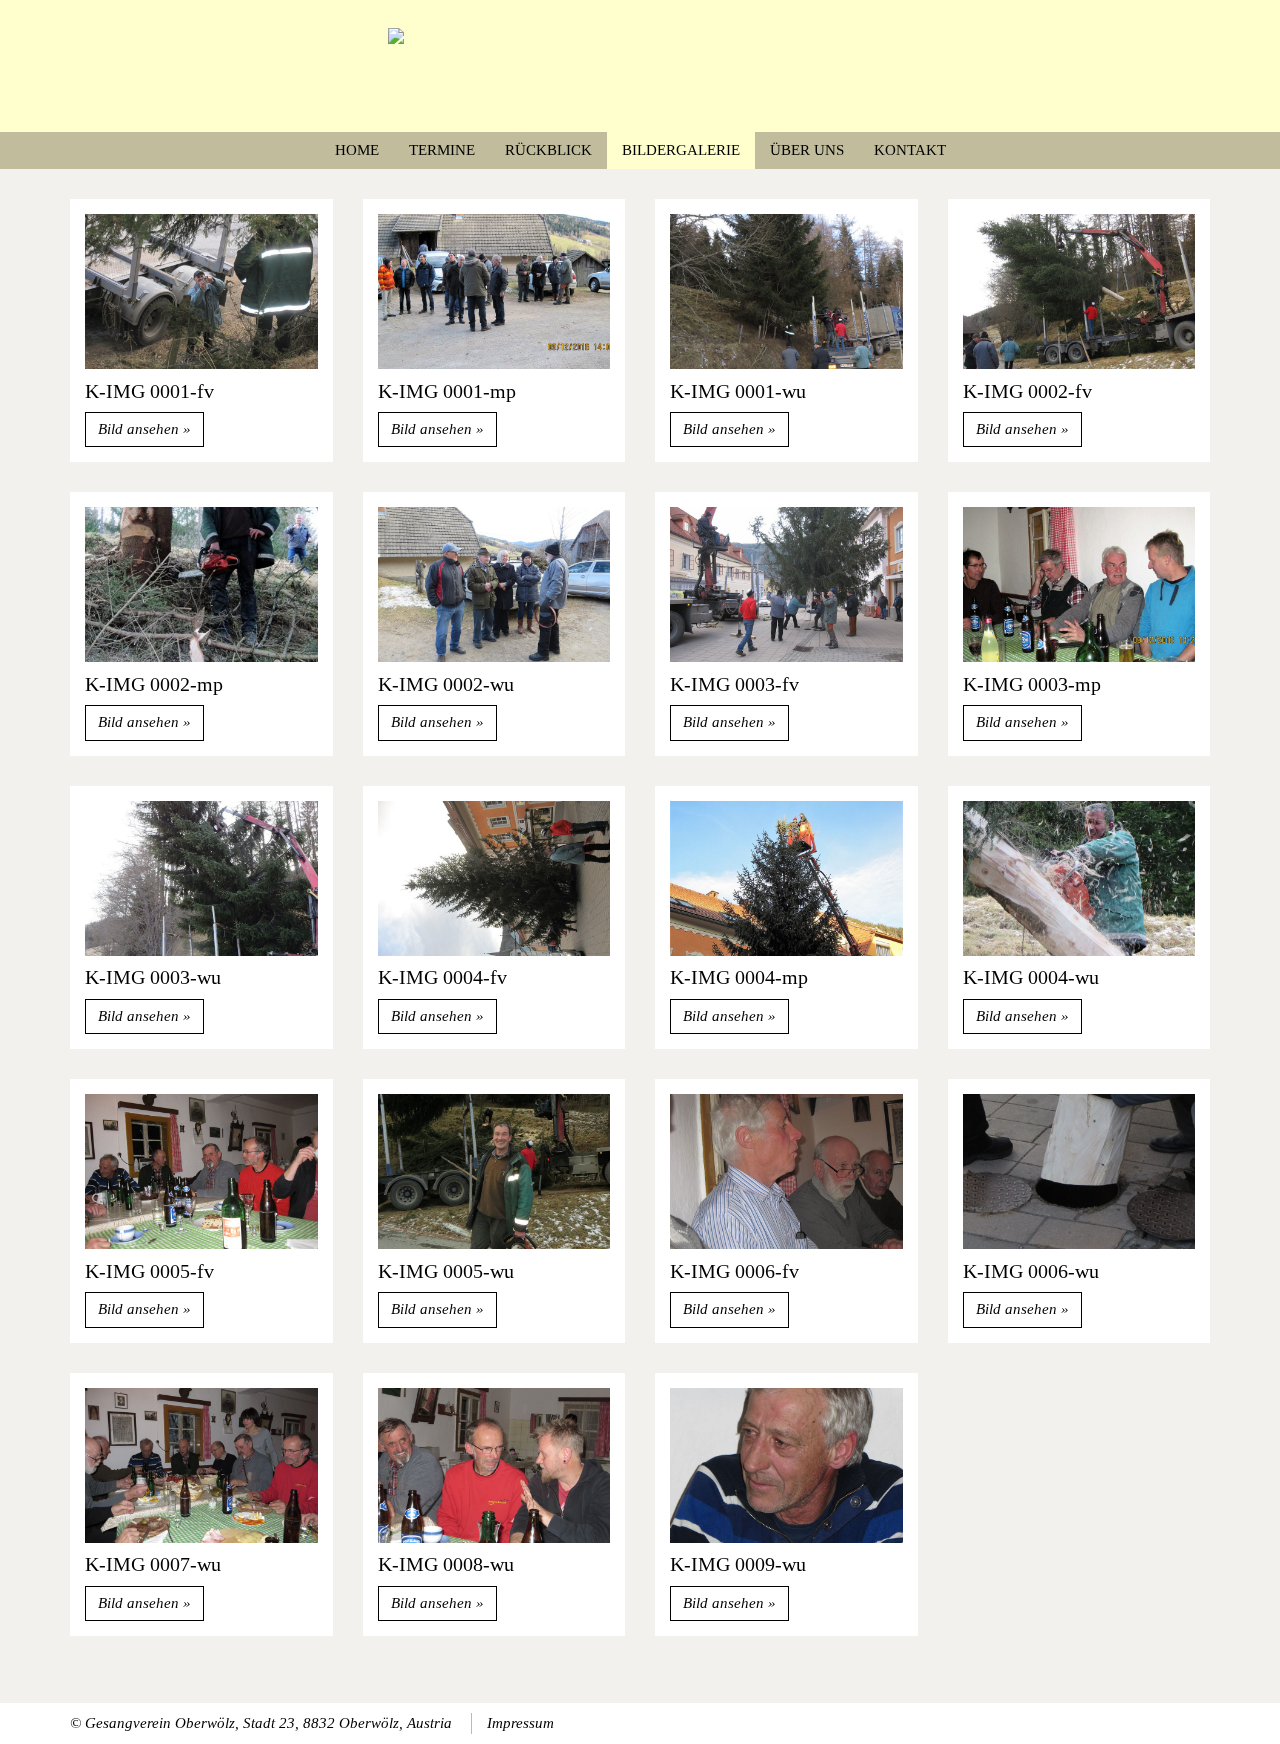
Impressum (520, 1723)
